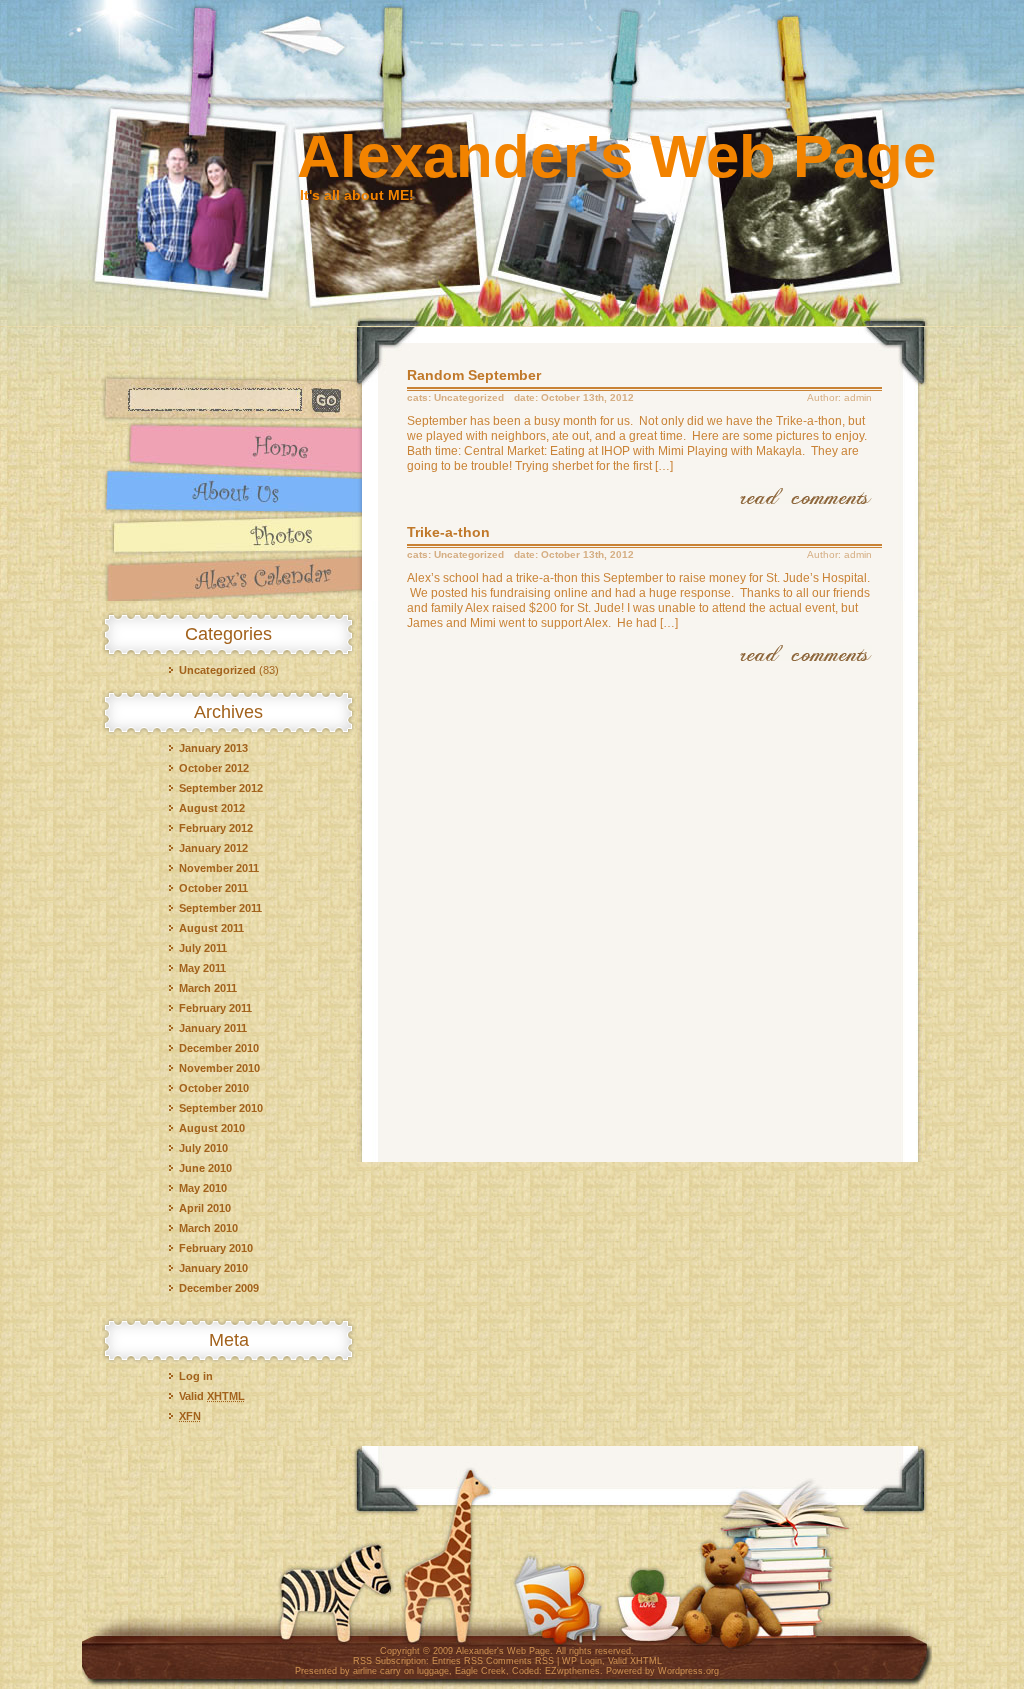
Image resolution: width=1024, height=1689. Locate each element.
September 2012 (221, 788)
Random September (474, 375)
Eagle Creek (480, 1671)
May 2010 (203, 1188)
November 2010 (219, 1068)
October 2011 (213, 888)
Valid (212, 1396)
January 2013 (213, 748)
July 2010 (203, 1148)
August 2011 (211, 928)
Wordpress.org (688, 1671)
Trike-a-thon (448, 532)
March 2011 (208, 988)
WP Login (582, 1661)
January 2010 (213, 1268)
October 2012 (214, 768)
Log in (196, 1376)
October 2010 (214, 1088)
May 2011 (202, 968)
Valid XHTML (635, 1661)
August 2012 (212, 808)
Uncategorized (217, 670)
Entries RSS (457, 1661)
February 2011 (215, 1008)
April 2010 (205, 1208)
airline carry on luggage (401, 1671)
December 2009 (219, 1288)
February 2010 (216, 1248)
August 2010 (212, 1128)
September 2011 (220, 908)
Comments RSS (520, 1661)
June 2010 (205, 1168)
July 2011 (203, 948)
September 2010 (221, 1108)
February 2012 (216, 828)
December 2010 (219, 1048)
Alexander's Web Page (616, 156)
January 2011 (213, 1028)
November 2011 (219, 868)
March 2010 (208, 1228)
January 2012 (213, 848)
